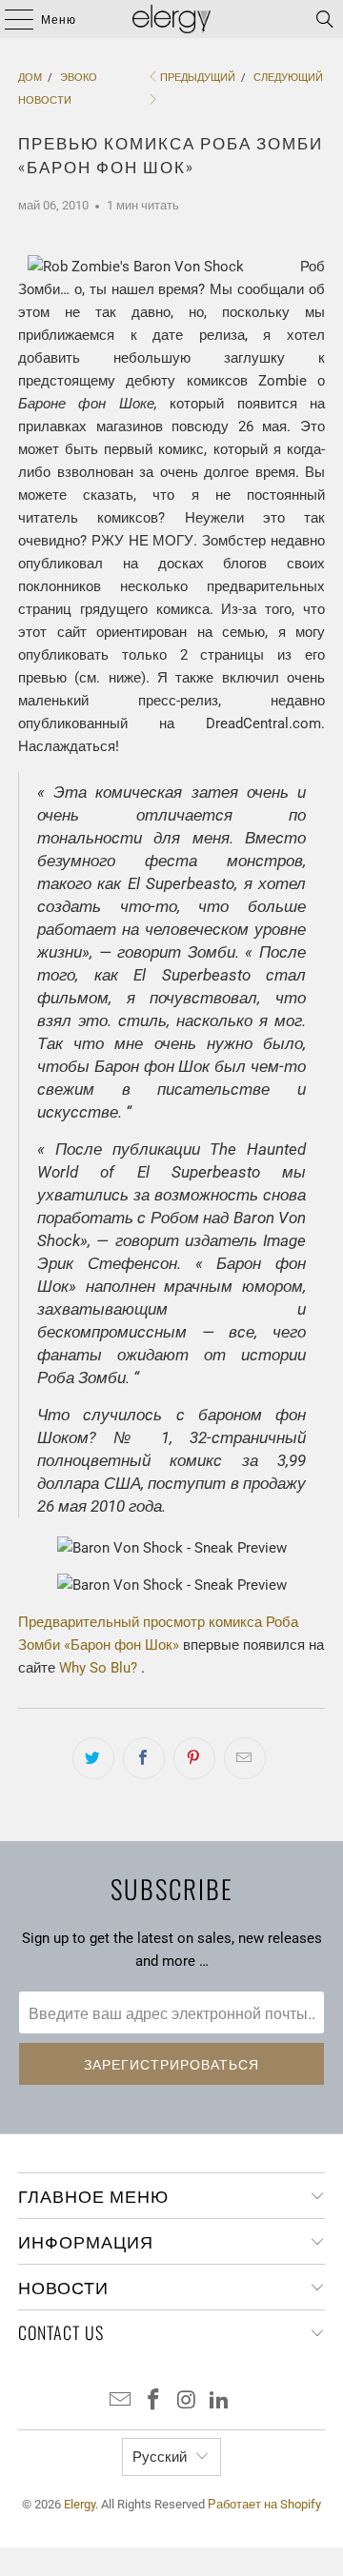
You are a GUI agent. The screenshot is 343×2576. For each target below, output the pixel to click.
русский (160, 2457)
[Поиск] (325, 19)
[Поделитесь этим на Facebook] (144, 1758)
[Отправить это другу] (245, 1758)
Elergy (80, 2504)
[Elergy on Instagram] (188, 2401)
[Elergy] (171, 19)
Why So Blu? (98, 1668)
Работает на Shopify (264, 2504)
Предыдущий (198, 78)
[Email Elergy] (121, 2401)
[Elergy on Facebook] (154, 2401)
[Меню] (10, 19)
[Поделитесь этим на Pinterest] (194, 1758)
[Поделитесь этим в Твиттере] (93, 1758)
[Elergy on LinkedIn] (220, 2401)
